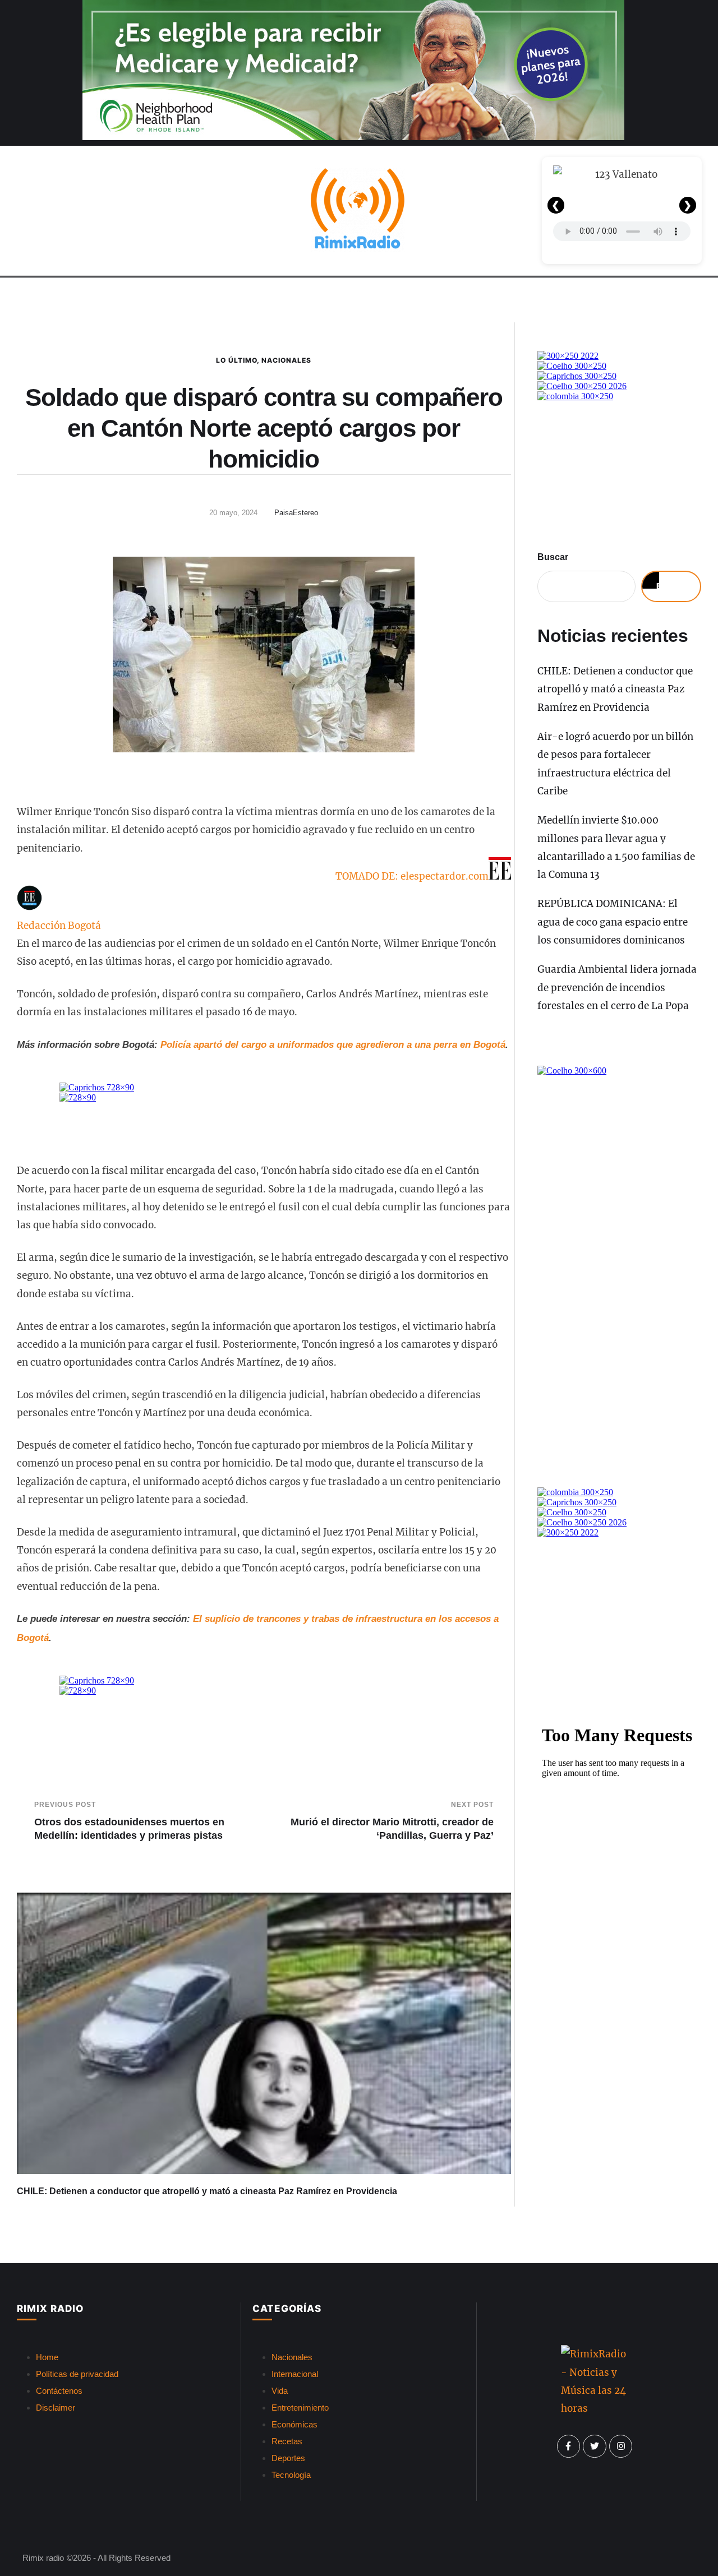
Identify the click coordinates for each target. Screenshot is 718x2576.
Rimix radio (43, 2558)
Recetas (287, 2441)
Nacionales (286, 360)
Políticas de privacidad (77, 2374)
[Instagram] (621, 2446)
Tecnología (291, 2475)
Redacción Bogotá (59, 926)
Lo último (236, 360)
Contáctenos (59, 2391)
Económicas (294, 2424)
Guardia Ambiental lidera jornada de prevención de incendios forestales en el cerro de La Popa (617, 988)
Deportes (288, 2458)
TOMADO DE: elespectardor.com (412, 876)
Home (47, 2357)
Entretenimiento (300, 2408)
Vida (280, 2391)
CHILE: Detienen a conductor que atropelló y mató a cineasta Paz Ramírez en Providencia (207, 2191)
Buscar (553, 557)
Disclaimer (56, 2408)
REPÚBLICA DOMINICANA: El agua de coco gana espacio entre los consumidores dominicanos (613, 922)
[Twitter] (595, 2446)
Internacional (295, 2374)
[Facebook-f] (569, 2446)
